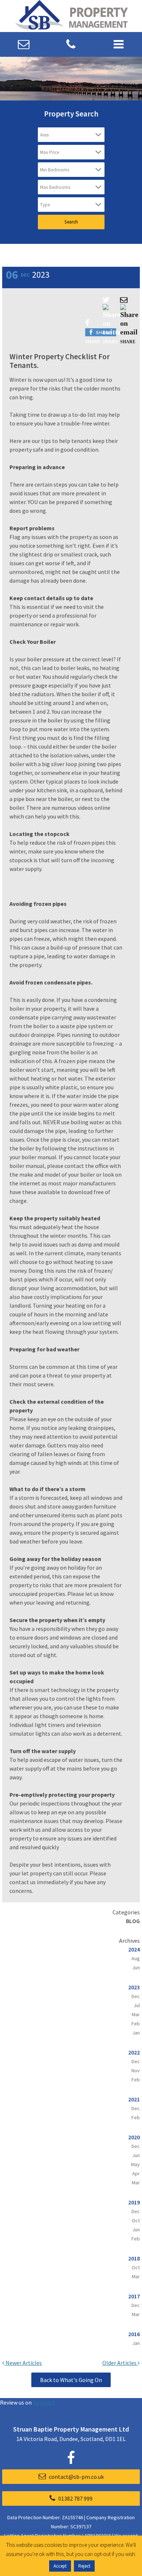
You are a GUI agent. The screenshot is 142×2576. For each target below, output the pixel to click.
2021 (134, 2099)
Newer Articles (23, 2363)
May (135, 2164)
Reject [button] (84, 2566)
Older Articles (120, 2363)
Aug (136, 1958)
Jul (137, 2005)
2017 (134, 2296)
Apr (136, 2173)
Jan (136, 2033)
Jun (136, 1967)
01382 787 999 (75, 2498)
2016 (134, 2334)
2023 (134, 1987)
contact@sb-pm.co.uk (76, 2477)
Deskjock (44, 2402)
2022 (134, 2052)
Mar (136, 2014)
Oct (136, 2220)
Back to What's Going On (71, 2380)
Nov (136, 2070)
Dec (136, 1996)
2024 (134, 1949)
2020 (134, 2137)
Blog (133, 1921)
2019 (134, 2202)
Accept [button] (60, 2566)
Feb (136, 2024)
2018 (134, 2258)
